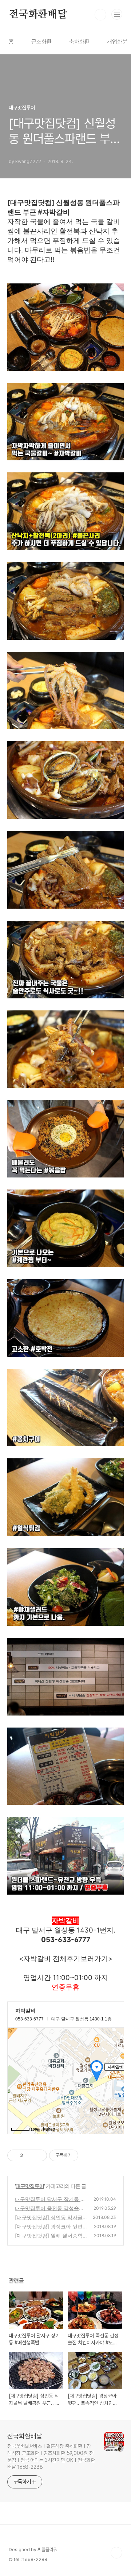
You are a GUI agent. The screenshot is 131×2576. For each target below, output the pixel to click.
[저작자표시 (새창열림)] (82, 2155)
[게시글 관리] (39, 2155)
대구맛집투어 (30, 2186)
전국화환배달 (38, 15)
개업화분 (117, 42)
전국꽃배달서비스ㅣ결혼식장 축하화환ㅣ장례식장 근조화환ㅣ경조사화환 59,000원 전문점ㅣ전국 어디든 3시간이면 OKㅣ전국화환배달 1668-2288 (51, 2457)
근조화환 (41, 42)
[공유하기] (30, 2155)
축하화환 (79, 42)
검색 (100, 15)
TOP (116, 2553)
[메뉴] (117, 14)
